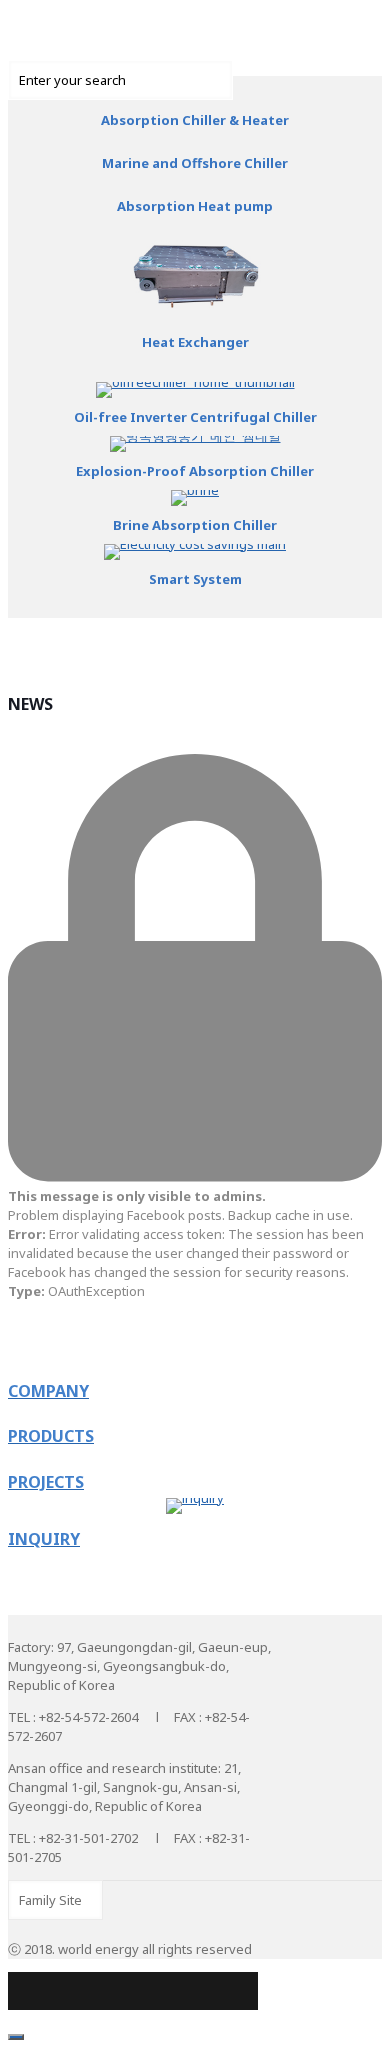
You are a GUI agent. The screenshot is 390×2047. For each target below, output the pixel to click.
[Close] (16, 2037)
